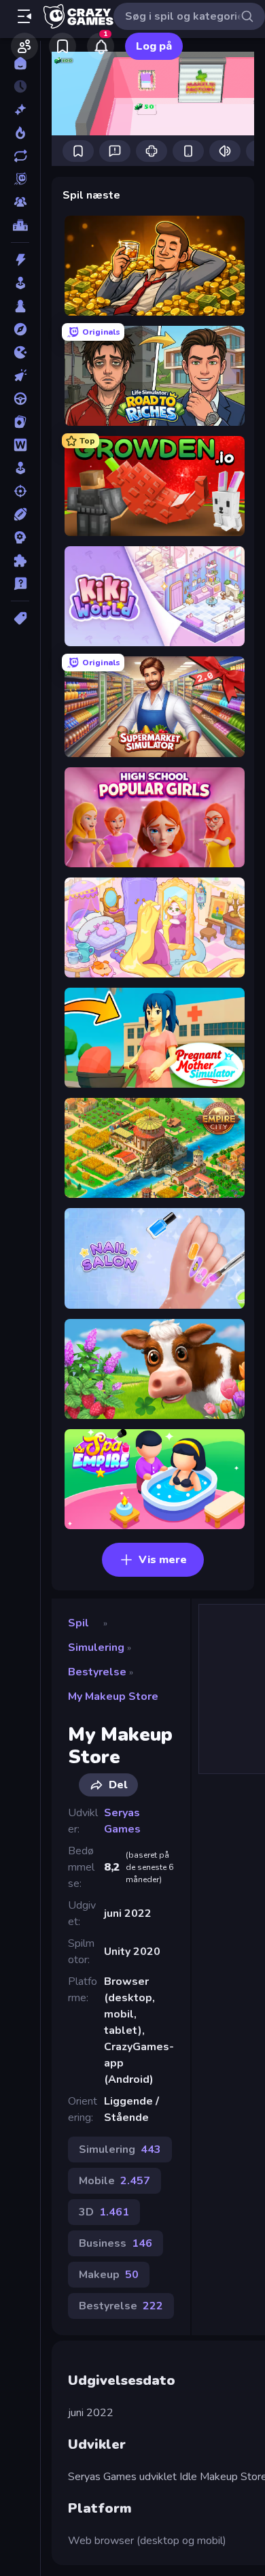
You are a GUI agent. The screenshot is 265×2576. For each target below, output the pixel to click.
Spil (78, 1623)
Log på (154, 46)
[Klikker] (20, 375)
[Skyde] (20, 491)
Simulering (96, 1647)
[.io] (20, 352)
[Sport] (20, 514)
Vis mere (163, 1560)
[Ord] (20, 445)
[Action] (20, 260)
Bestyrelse (97, 1672)
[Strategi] (20, 537)
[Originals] (20, 179)
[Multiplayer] (20, 202)
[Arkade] (20, 283)
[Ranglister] (20, 225)
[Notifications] (101, 46)
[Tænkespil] (20, 561)
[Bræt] (20, 306)
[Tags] (20, 618)
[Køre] (20, 399)
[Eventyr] (20, 329)
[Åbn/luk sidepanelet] (24, 16)
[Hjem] (20, 63)
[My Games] (63, 46)
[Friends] (24, 46)
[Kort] (20, 422)
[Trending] (20, 133)
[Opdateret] (20, 156)
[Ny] (20, 110)
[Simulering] (20, 468)
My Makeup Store (113, 1696)
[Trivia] (20, 584)
